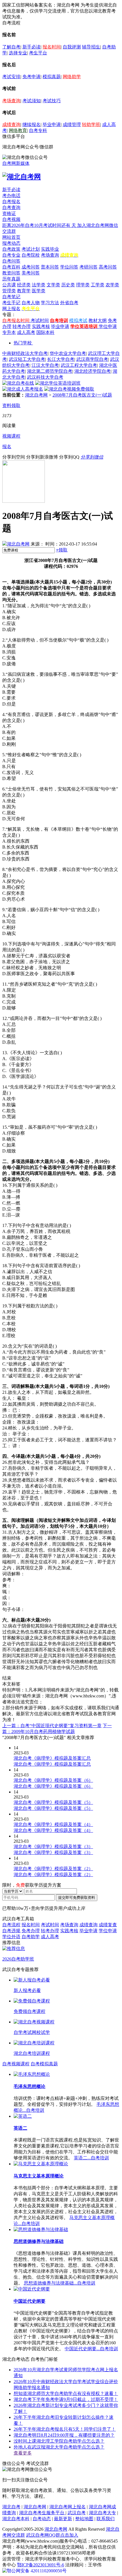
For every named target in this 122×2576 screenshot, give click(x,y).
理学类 (83, 285)
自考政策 (11, 249)
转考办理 (22, 326)
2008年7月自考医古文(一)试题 (82, 395)
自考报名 (11, 202)
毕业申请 (52, 124)
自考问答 (11, 261)
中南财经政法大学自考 (25, 353)
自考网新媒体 (16, 163)
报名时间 (52, 47)
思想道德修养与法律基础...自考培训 (60, 2283)
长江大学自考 (61, 359)
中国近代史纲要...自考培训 (91, 2349)
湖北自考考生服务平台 (42, 2513)
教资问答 (11, 273)
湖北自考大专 (102, 2513)
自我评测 (72, 47)
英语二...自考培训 (91, 2158)
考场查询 (11, 101)
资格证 (9, 213)
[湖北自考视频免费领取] (69, 389)
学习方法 (50, 303)
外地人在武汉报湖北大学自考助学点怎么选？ (59, 2447)
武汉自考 (77, 2513)
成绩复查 (108, 1925)
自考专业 (11, 255)
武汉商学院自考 (92, 359)
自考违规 (11, 1931)
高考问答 (108, 267)
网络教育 (18, 130)
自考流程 (11, 1925)
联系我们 (106, 2519)
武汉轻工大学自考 (27, 359)
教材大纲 (98, 320)
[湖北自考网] (22, 177)
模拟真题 (52, 77)
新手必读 (31, 47)
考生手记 (11, 303)
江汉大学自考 (45, 365)
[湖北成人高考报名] (23, 389)
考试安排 (11, 77)
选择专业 (18, 53)
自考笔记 (11, 297)
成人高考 (26, 332)
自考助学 (31, 1937)
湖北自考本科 (16, 2519)
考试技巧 (52, 101)
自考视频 (11, 219)
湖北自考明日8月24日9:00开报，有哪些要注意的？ (64, 2435)
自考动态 (42, 2519)
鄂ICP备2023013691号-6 (41, 2565)
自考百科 (11, 267)
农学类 (112, 285)
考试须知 (31, 101)
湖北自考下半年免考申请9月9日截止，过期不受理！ (66, 2399)
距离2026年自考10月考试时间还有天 (40, 225)
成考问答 (31, 267)
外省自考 (69, 303)
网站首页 (11, 237)
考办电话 (11, 196)
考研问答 (89, 267)
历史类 (68, 285)
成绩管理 (72, 124)
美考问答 (31, 273)
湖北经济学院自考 (92, 371)
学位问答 (69, 267)
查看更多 (23, 2453)
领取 (62, 550)
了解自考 (11, 47)
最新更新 (63, 2519)
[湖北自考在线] (18, 383)
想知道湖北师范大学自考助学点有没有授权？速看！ (66, 2393)
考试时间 (40, 320)
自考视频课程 (16, 2064)
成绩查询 (11, 124)
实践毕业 (50, 249)
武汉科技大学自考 (45, 377)
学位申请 (108, 326)
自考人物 (31, 303)
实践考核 (41, 326)
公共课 (9, 285)
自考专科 (38, 130)
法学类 (39, 285)
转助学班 (91, 124)
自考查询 (11, 207)
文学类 (53, 285)
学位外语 (11, 1937)
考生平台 (38, 53)
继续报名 (31, 124)
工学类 (98, 285)
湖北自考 (11, 2507)
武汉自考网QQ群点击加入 (52, 2535)
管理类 (9, 291)
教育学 (24, 291)
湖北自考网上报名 (68, 2507)
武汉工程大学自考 (79, 365)
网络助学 (72, 77)
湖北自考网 (36, 395)
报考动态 (11, 243)
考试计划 (31, 249)
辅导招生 (91, 47)
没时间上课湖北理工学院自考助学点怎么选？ (59, 2441)
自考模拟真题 (44, 2064)
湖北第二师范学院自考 (50, 371)
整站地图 (84, 2519)
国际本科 (45, 332)
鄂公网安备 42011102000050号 (37, 2571)
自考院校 (31, 255)
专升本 (9, 332)
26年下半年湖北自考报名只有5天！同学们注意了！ (65, 2429)
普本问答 (50, 267)
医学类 (39, 291)
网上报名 (11, 309)
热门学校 (23, 343)
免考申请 (31, 77)
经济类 (24, 285)
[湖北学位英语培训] (58, 383)
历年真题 (11, 279)
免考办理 (31, 1931)
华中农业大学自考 (68, 353)
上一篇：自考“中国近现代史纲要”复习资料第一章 (52, 1726)
